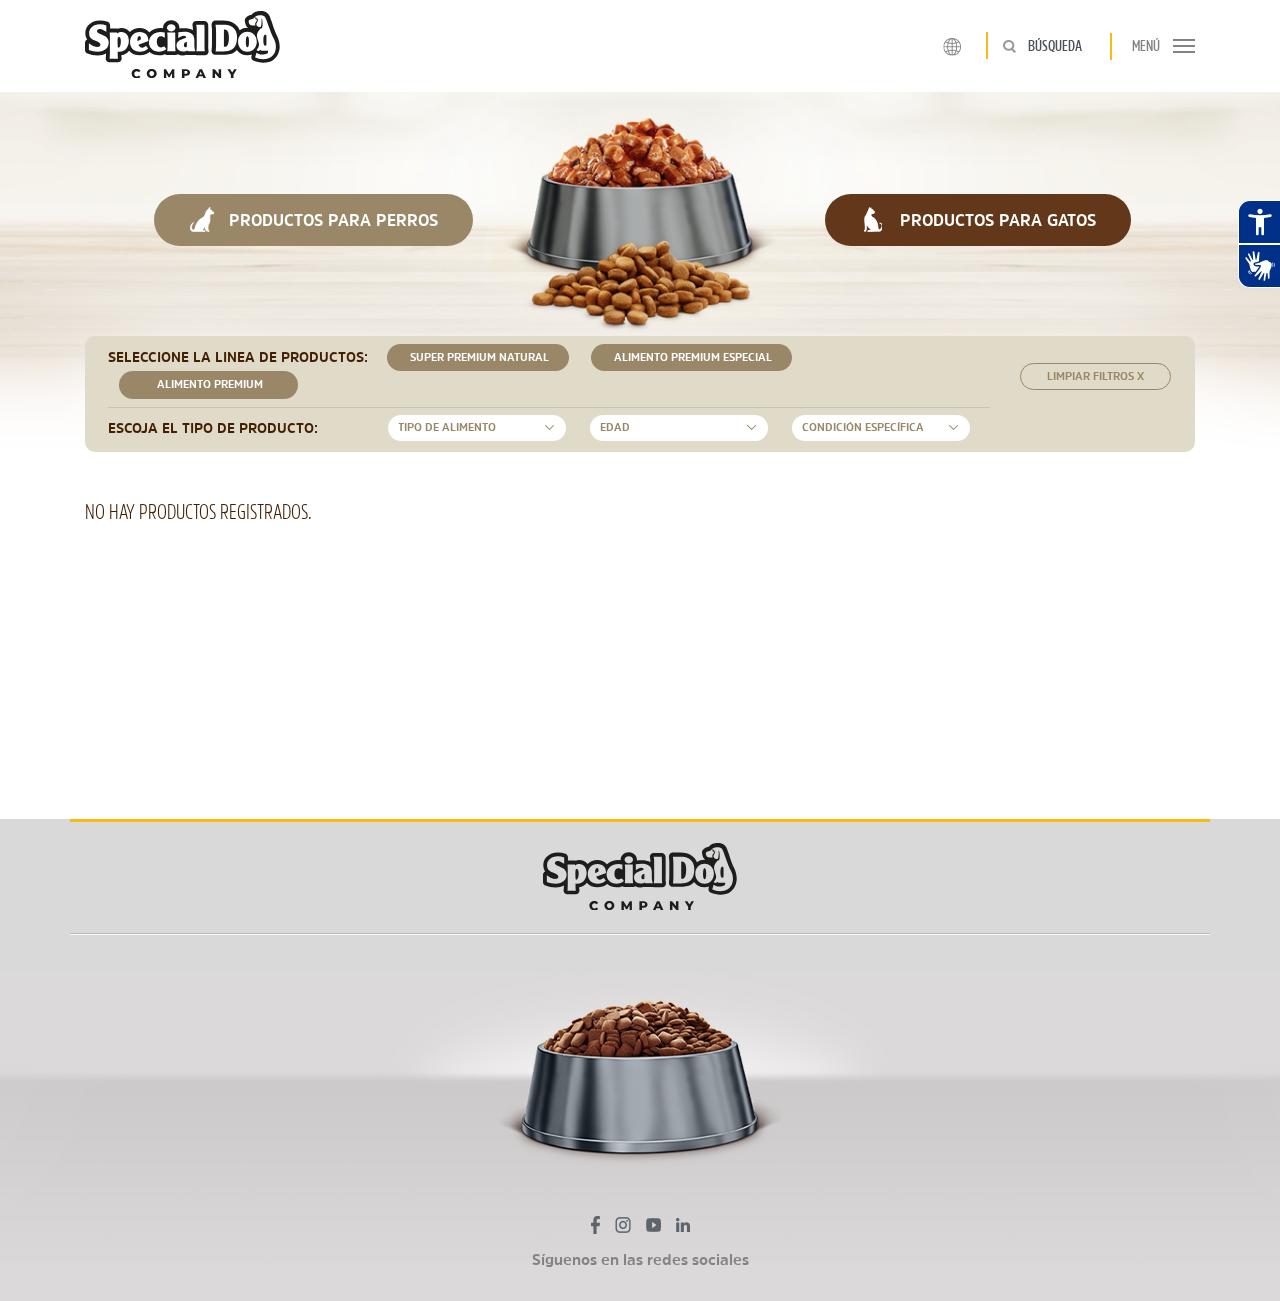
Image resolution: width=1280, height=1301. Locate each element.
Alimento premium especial (691, 357)
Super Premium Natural (478, 357)
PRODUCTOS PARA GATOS (995, 220)
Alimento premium (208, 384)
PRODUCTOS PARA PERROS (331, 220)
